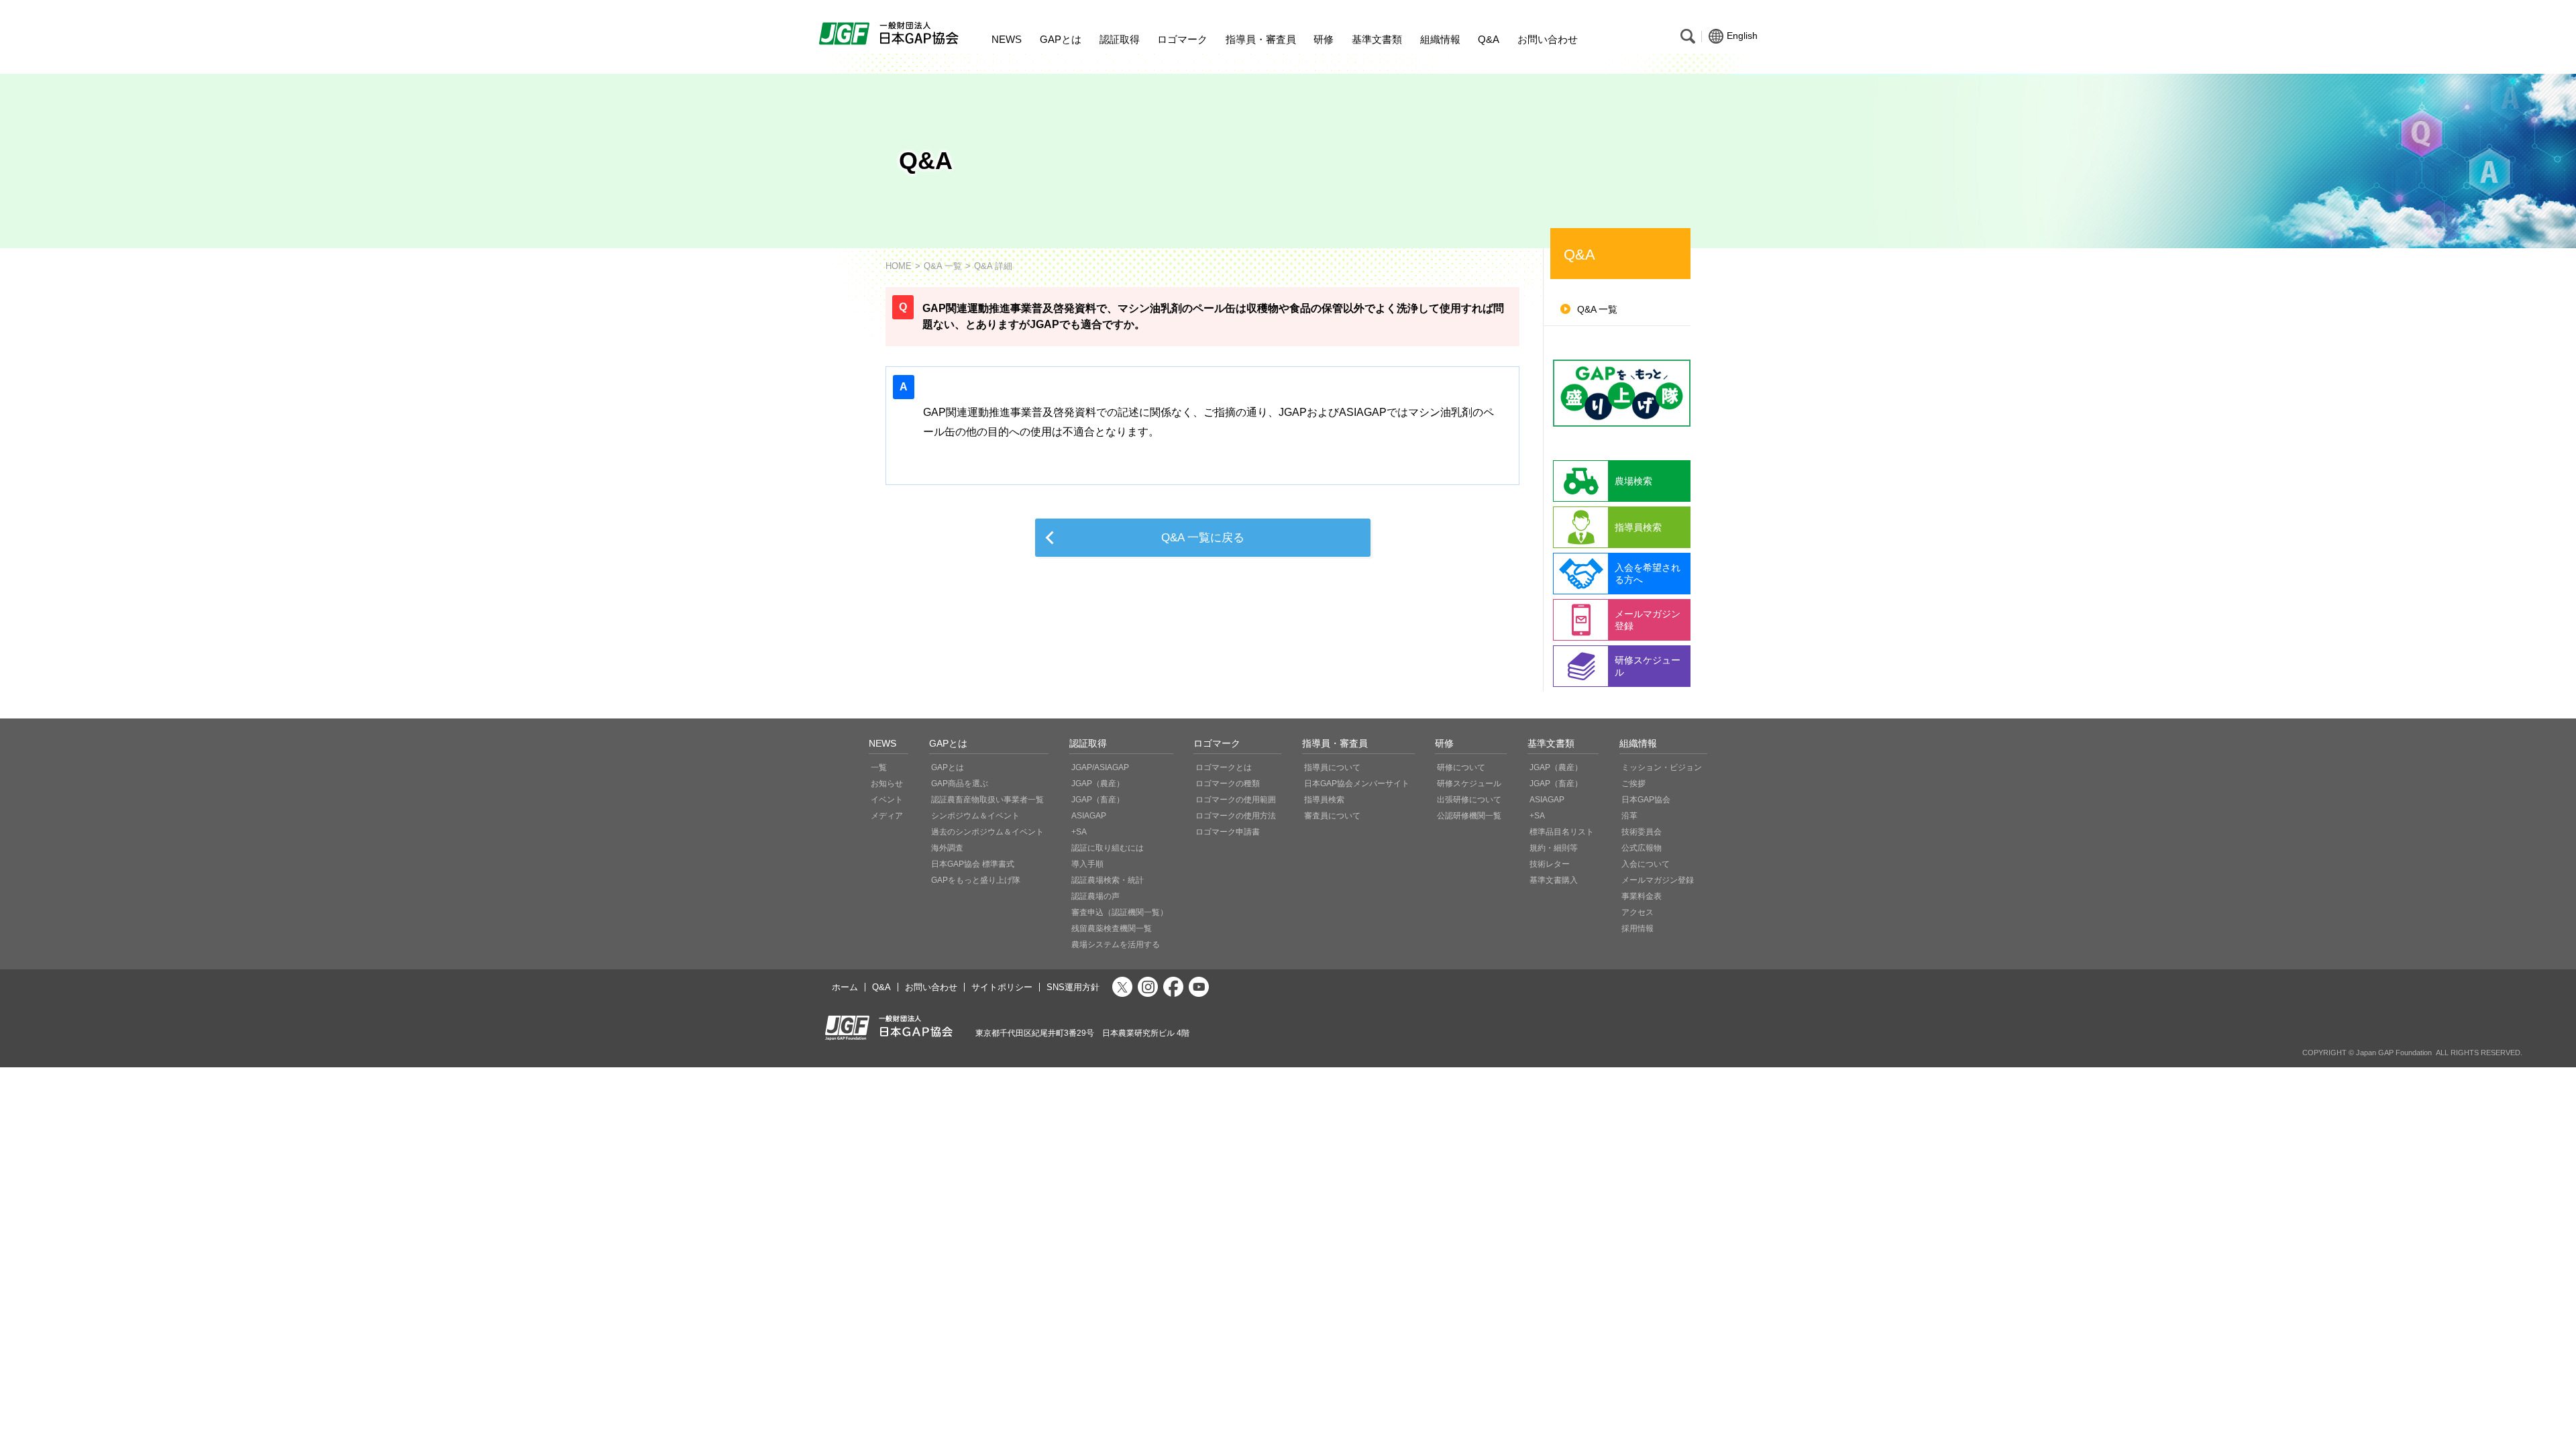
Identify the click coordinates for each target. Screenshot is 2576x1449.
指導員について (1332, 767)
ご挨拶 (1633, 784)
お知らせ (887, 784)
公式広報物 (1642, 848)
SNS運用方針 (1073, 987)
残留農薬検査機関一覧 (1112, 928)
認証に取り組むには (1108, 848)
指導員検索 (1324, 800)
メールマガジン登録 (1658, 880)
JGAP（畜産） (1098, 800)
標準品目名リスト (1562, 832)
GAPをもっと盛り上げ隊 (976, 880)
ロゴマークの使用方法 (1236, 816)
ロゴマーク (1182, 39)
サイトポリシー (1002, 987)
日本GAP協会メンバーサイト (1357, 784)
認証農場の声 (1095, 896)
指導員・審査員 (1261, 39)
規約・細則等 (1554, 848)
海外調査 (947, 848)
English (1742, 36)
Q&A (1489, 39)
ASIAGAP (1089, 816)
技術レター (1550, 864)
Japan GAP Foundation (2394, 1053)
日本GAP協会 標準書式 (973, 864)
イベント (887, 800)
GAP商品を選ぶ (960, 784)
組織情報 (1440, 39)
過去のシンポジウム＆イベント (987, 832)
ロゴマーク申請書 (1228, 832)
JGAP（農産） (1098, 784)
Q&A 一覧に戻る (1203, 538)
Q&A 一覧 (943, 266)
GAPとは (1061, 39)
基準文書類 (1377, 39)
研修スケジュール (1469, 784)
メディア (887, 816)
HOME (899, 266)
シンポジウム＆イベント (975, 816)
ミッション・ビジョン (1662, 767)
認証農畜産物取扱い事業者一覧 (987, 800)
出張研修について (1469, 800)
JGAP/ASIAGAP (1100, 767)
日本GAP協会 (1646, 800)
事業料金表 (1642, 896)
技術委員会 (1642, 832)
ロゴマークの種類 (1228, 784)
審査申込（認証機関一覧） (1120, 912)
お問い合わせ (1548, 39)
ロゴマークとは (1224, 767)
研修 (1324, 39)
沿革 (1629, 816)
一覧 (879, 767)
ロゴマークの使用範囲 (1236, 800)
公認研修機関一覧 (1469, 816)
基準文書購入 (1554, 880)
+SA (1079, 832)
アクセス (1638, 912)
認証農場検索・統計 (1108, 880)
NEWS (1007, 39)
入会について (1646, 864)
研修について (1461, 767)
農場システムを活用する (1116, 945)
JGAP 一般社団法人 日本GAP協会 (891, 34)
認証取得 (1120, 39)
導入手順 (1087, 864)
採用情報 (1638, 928)
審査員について (1332, 816)
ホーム (845, 987)
